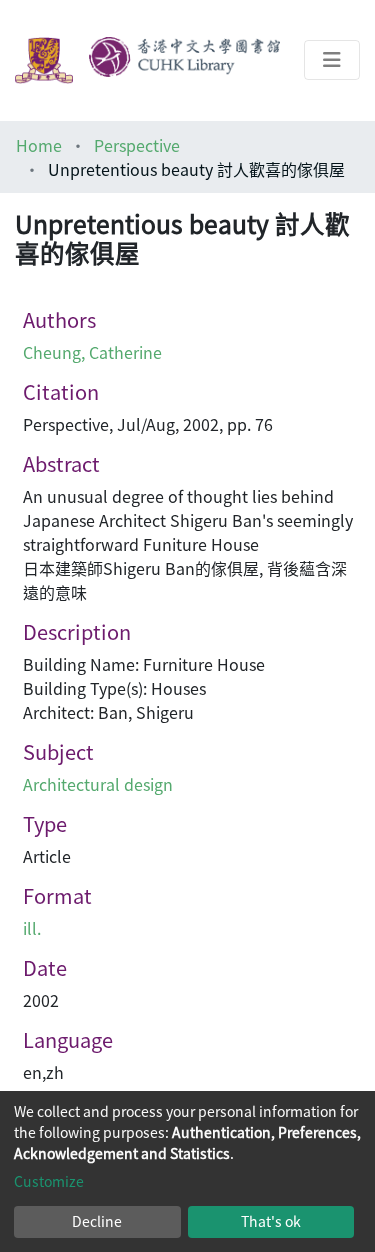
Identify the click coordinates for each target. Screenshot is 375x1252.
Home (39, 145)
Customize (49, 1181)
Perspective (137, 145)
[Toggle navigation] (332, 60)
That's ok (271, 1221)
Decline (97, 1221)
